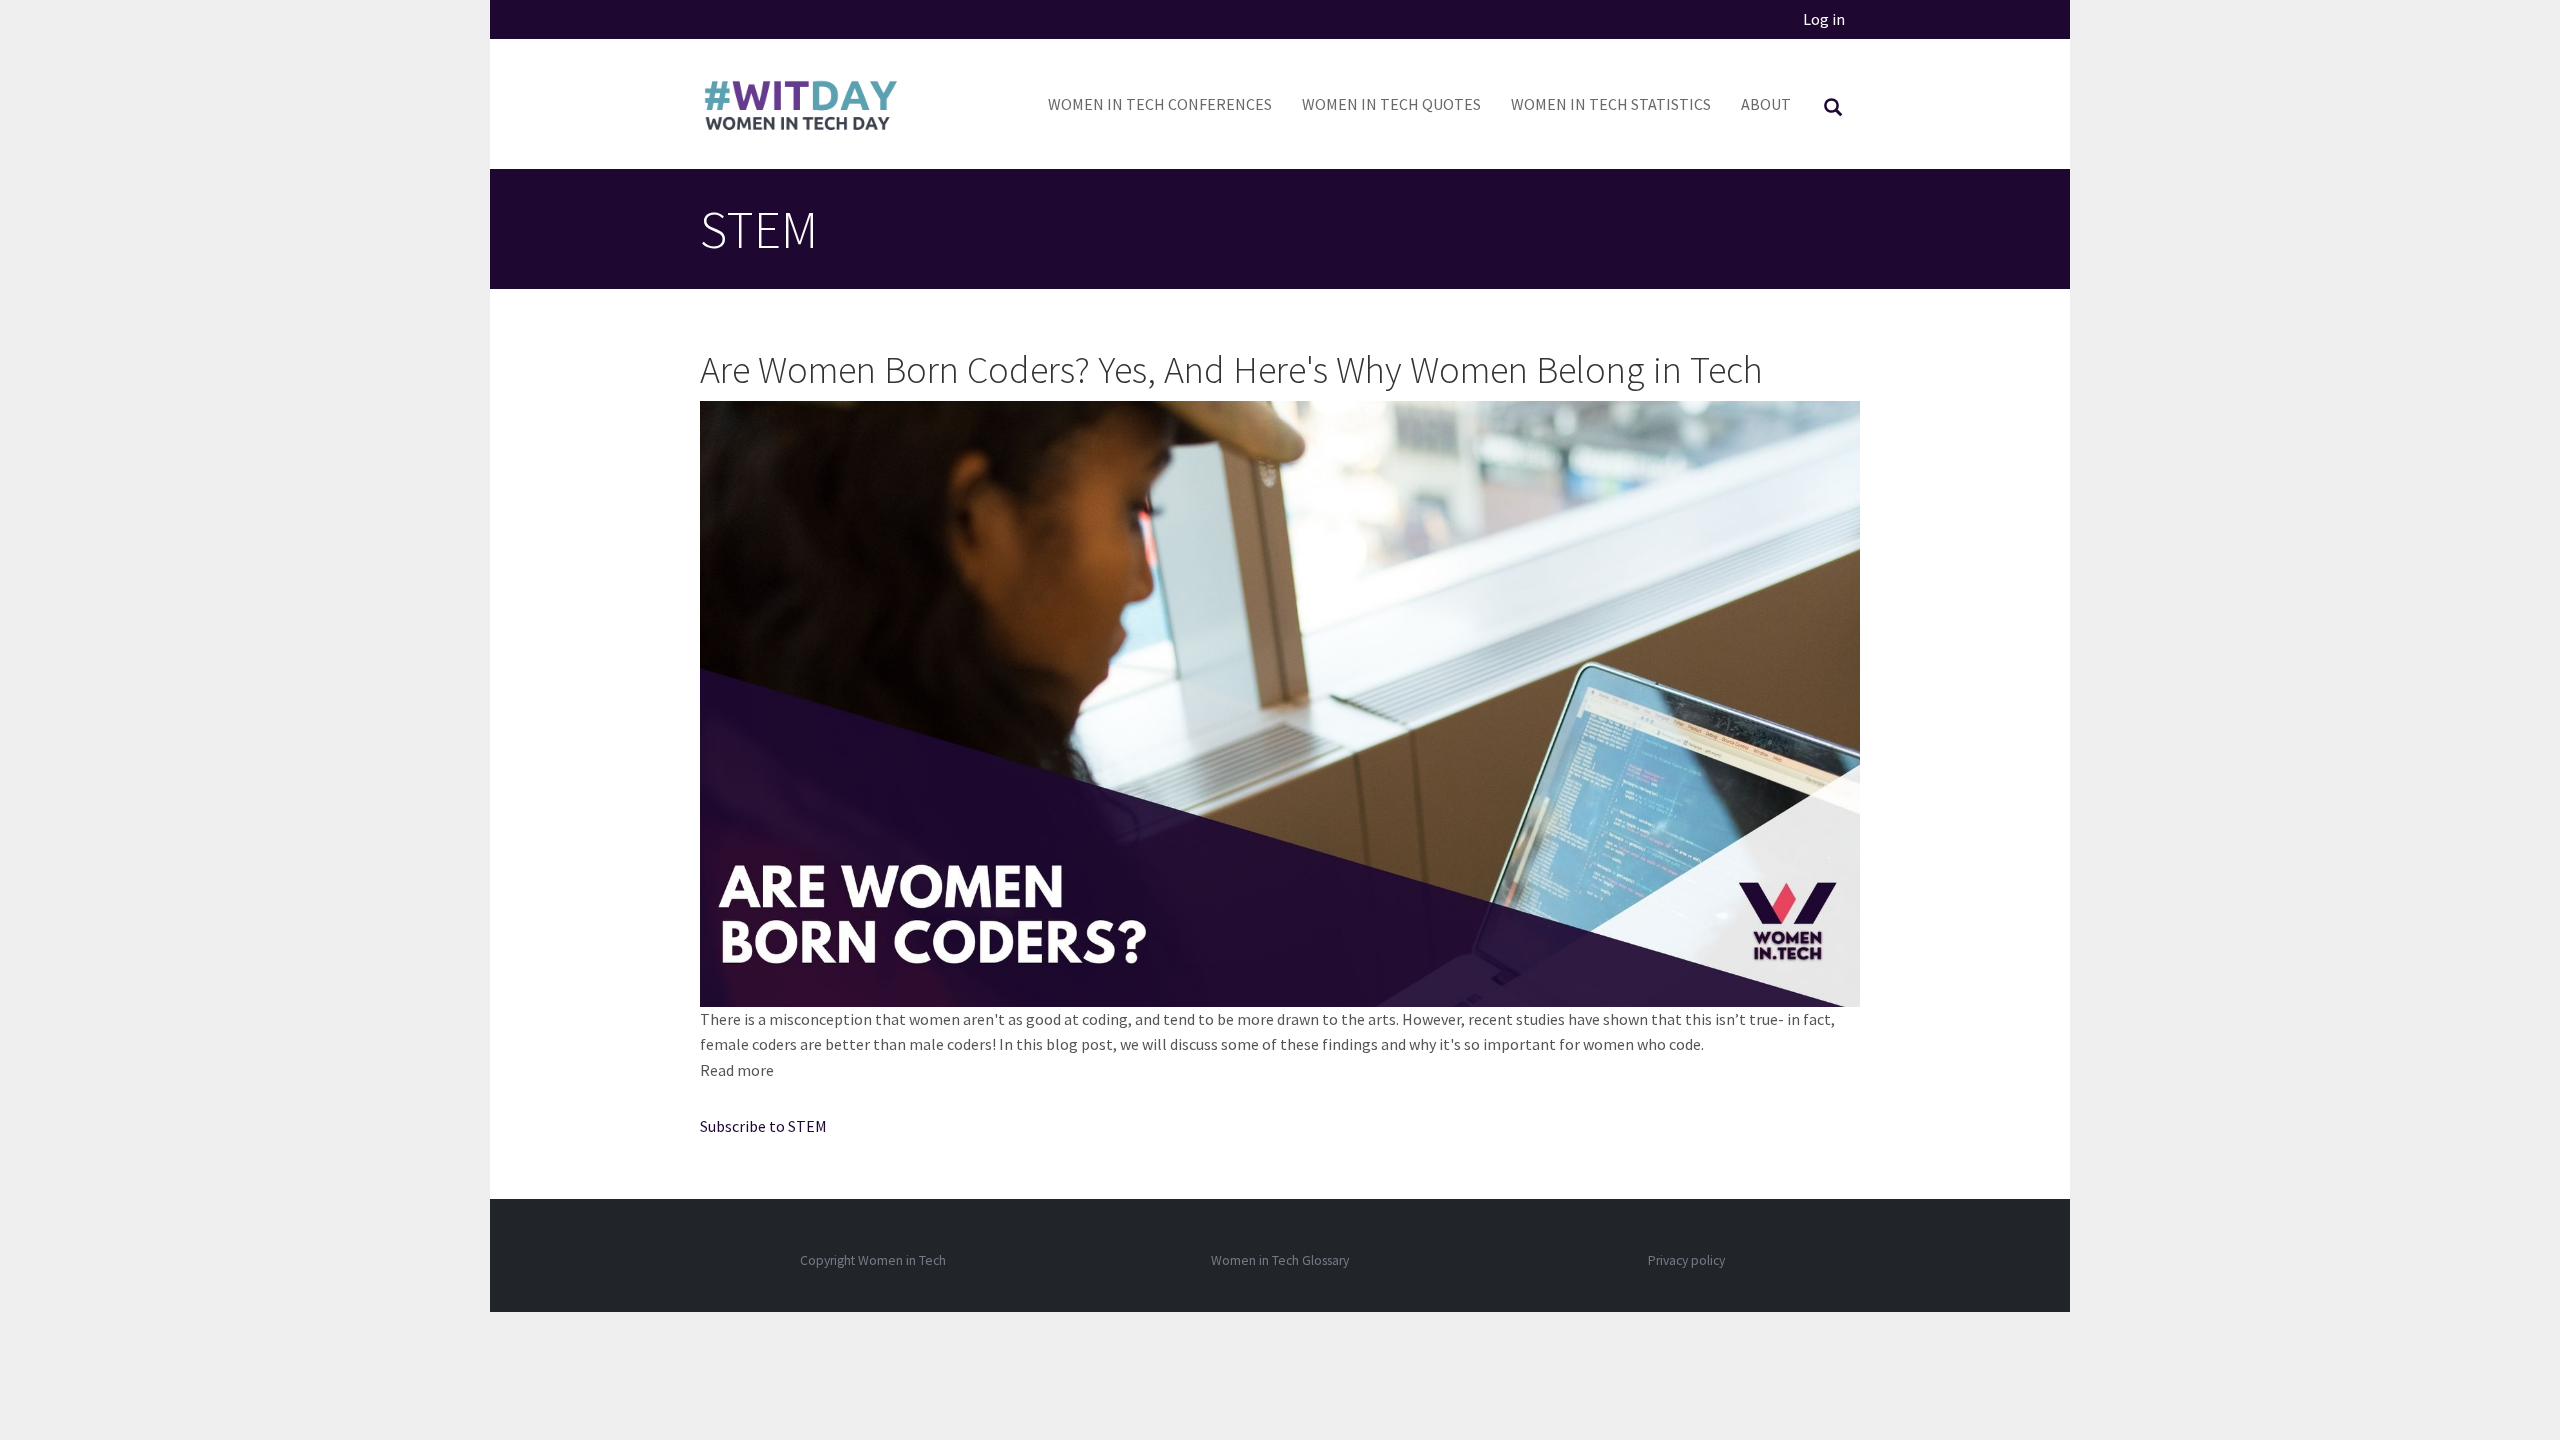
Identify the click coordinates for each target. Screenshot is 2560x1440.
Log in (1824, 19)
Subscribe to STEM (763, 1126)
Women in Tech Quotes (1391, 104)
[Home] (807, 104)
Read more (737, 1070)
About (1766, 104)
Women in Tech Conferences (1160, 104)
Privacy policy (1686, 1260)
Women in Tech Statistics (1611, 104)
